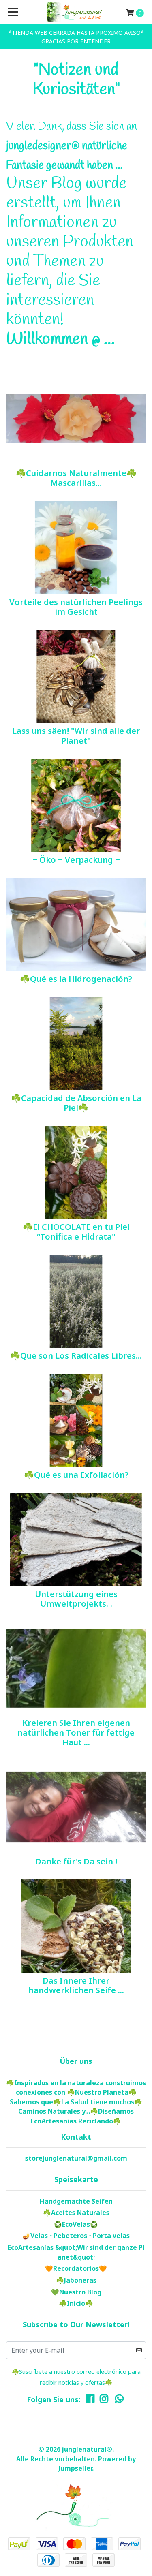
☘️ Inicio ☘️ (76, 2303)
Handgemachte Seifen (76, 2201)
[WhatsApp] (120, 2401)
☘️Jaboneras (76, 2280)
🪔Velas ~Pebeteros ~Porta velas (76, 2236)
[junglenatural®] (76, 12)
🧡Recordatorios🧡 (76, 2268)
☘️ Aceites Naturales (76, 2213)
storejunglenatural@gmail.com (76, 2158)
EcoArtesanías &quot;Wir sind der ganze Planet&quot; (76, 2252)
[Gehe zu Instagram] (104, 2401)
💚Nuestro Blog (76, 2292)
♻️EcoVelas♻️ (76, 2224)
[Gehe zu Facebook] (90, 2401)
